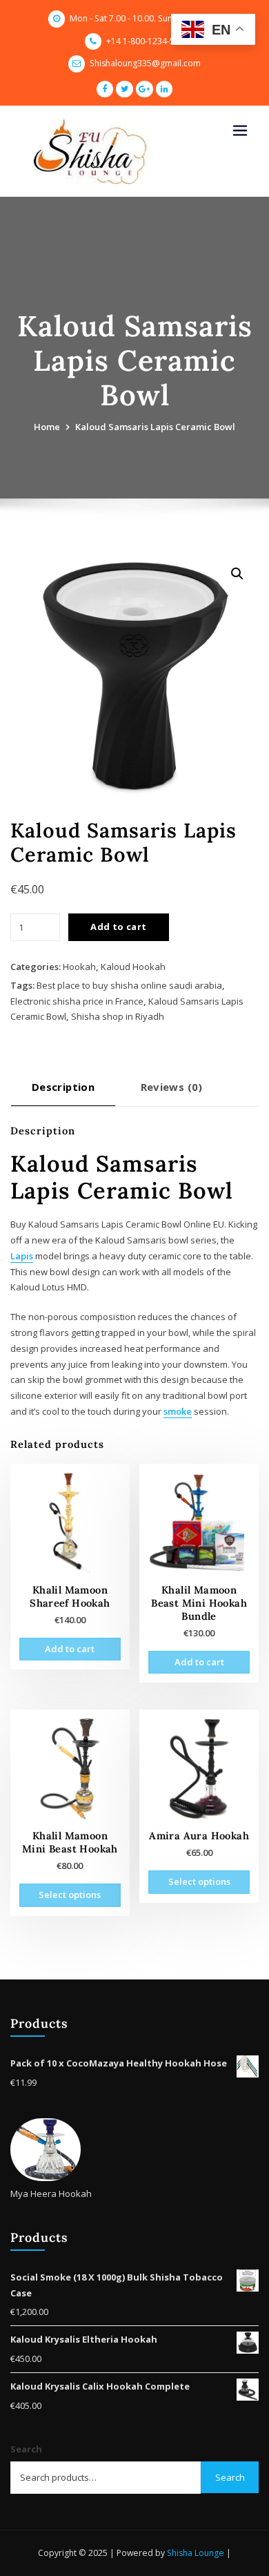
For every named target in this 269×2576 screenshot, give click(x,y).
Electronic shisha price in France (77, 1001)
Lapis (22, 1256)
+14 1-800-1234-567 (145, 41)
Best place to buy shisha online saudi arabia (129, 985)
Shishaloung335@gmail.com (145, 63)
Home (47, 427)
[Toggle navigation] (240, 131)
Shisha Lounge (196, 2553)
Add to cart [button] (70, 1649)
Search (26, 2449)
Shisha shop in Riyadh (118, 1016)
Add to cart (118, 927)
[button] (237, 574)
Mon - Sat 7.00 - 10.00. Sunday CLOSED (145, 18)
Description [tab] (63, 1087)
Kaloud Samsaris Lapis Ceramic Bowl (155, 427)
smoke (178, 1411)
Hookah (79, 967)
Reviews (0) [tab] (172, 1087)
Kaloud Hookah (133, 967)
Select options (70, 1895)
